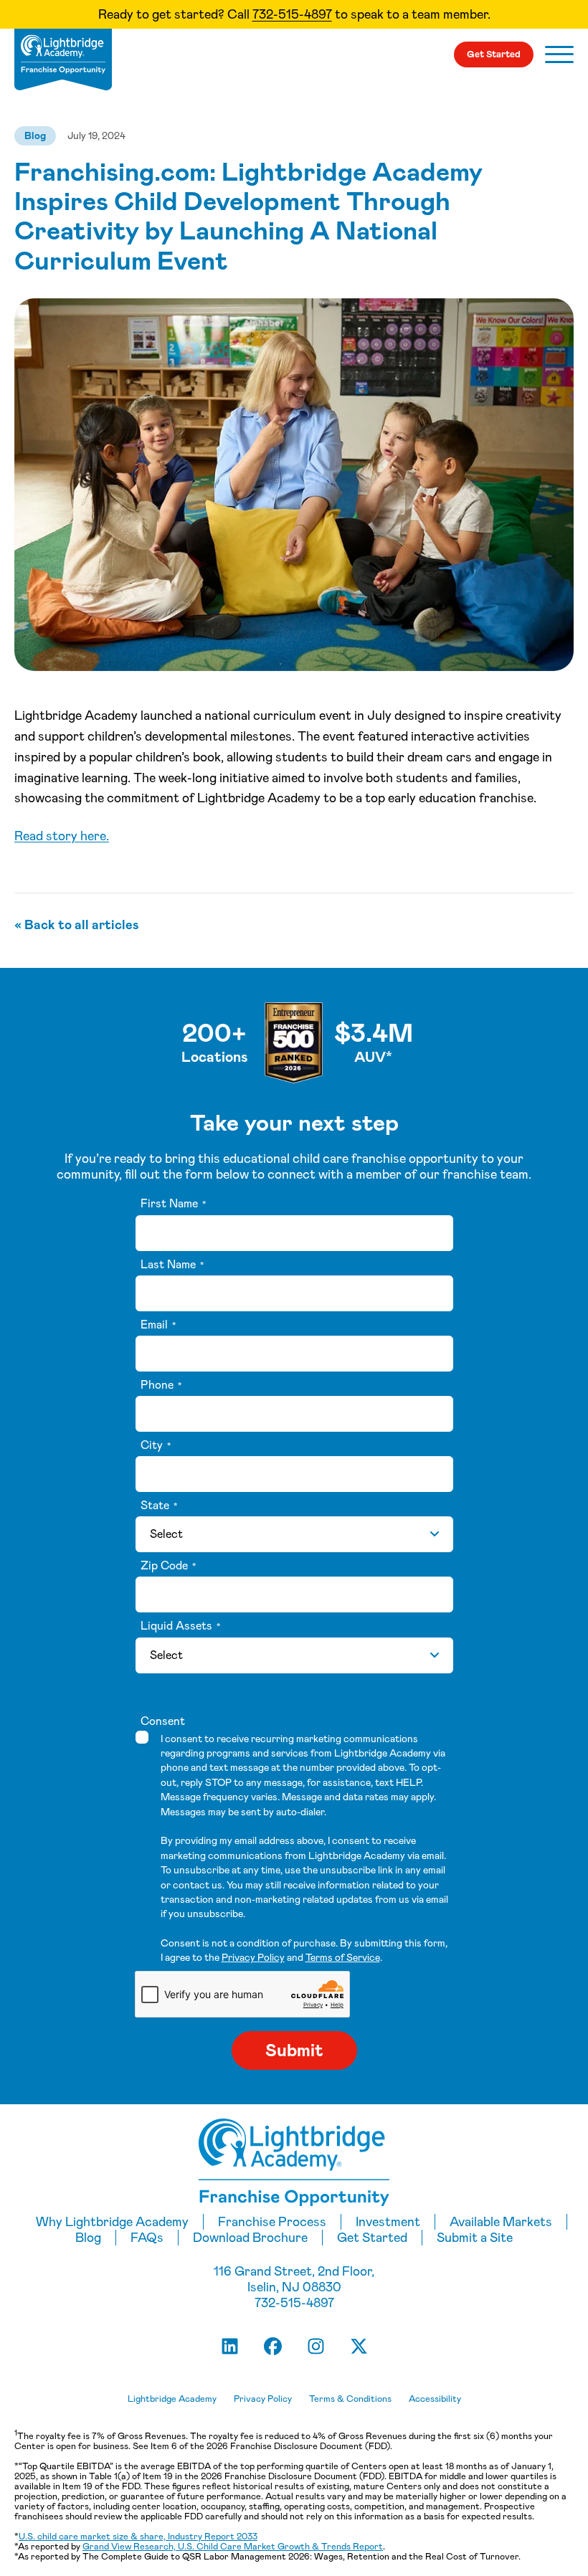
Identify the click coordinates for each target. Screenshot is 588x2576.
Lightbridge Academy (172, 2399)
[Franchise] (63, 60)
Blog (35, 136)
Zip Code (168, 1566)
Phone (161, 1385)
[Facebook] (272, 2347)
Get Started (494, 54)
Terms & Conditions (350, 2399)
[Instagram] (316, 2347)
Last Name (172, 1265)
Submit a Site (475, 2238)
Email (158, 1325)
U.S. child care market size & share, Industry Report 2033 (138, 2536)
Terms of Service (343, 1957)
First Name (173, 1204)
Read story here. (62, 836)
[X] (359, 2347)
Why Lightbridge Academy (112, 2222)
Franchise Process (272, 2222)
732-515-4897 (292, 14)
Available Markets (501, 2222)
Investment (388, 2222)
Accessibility (435, 2399)
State (159, 1506)
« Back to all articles (77, 925)
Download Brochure (250, 2238)
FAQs (147, 2238)
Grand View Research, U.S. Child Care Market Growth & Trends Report (233, 2546)
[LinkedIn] (229, 2347)
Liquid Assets (180, 1626)
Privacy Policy (253, 1957)
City (156, 1445)
